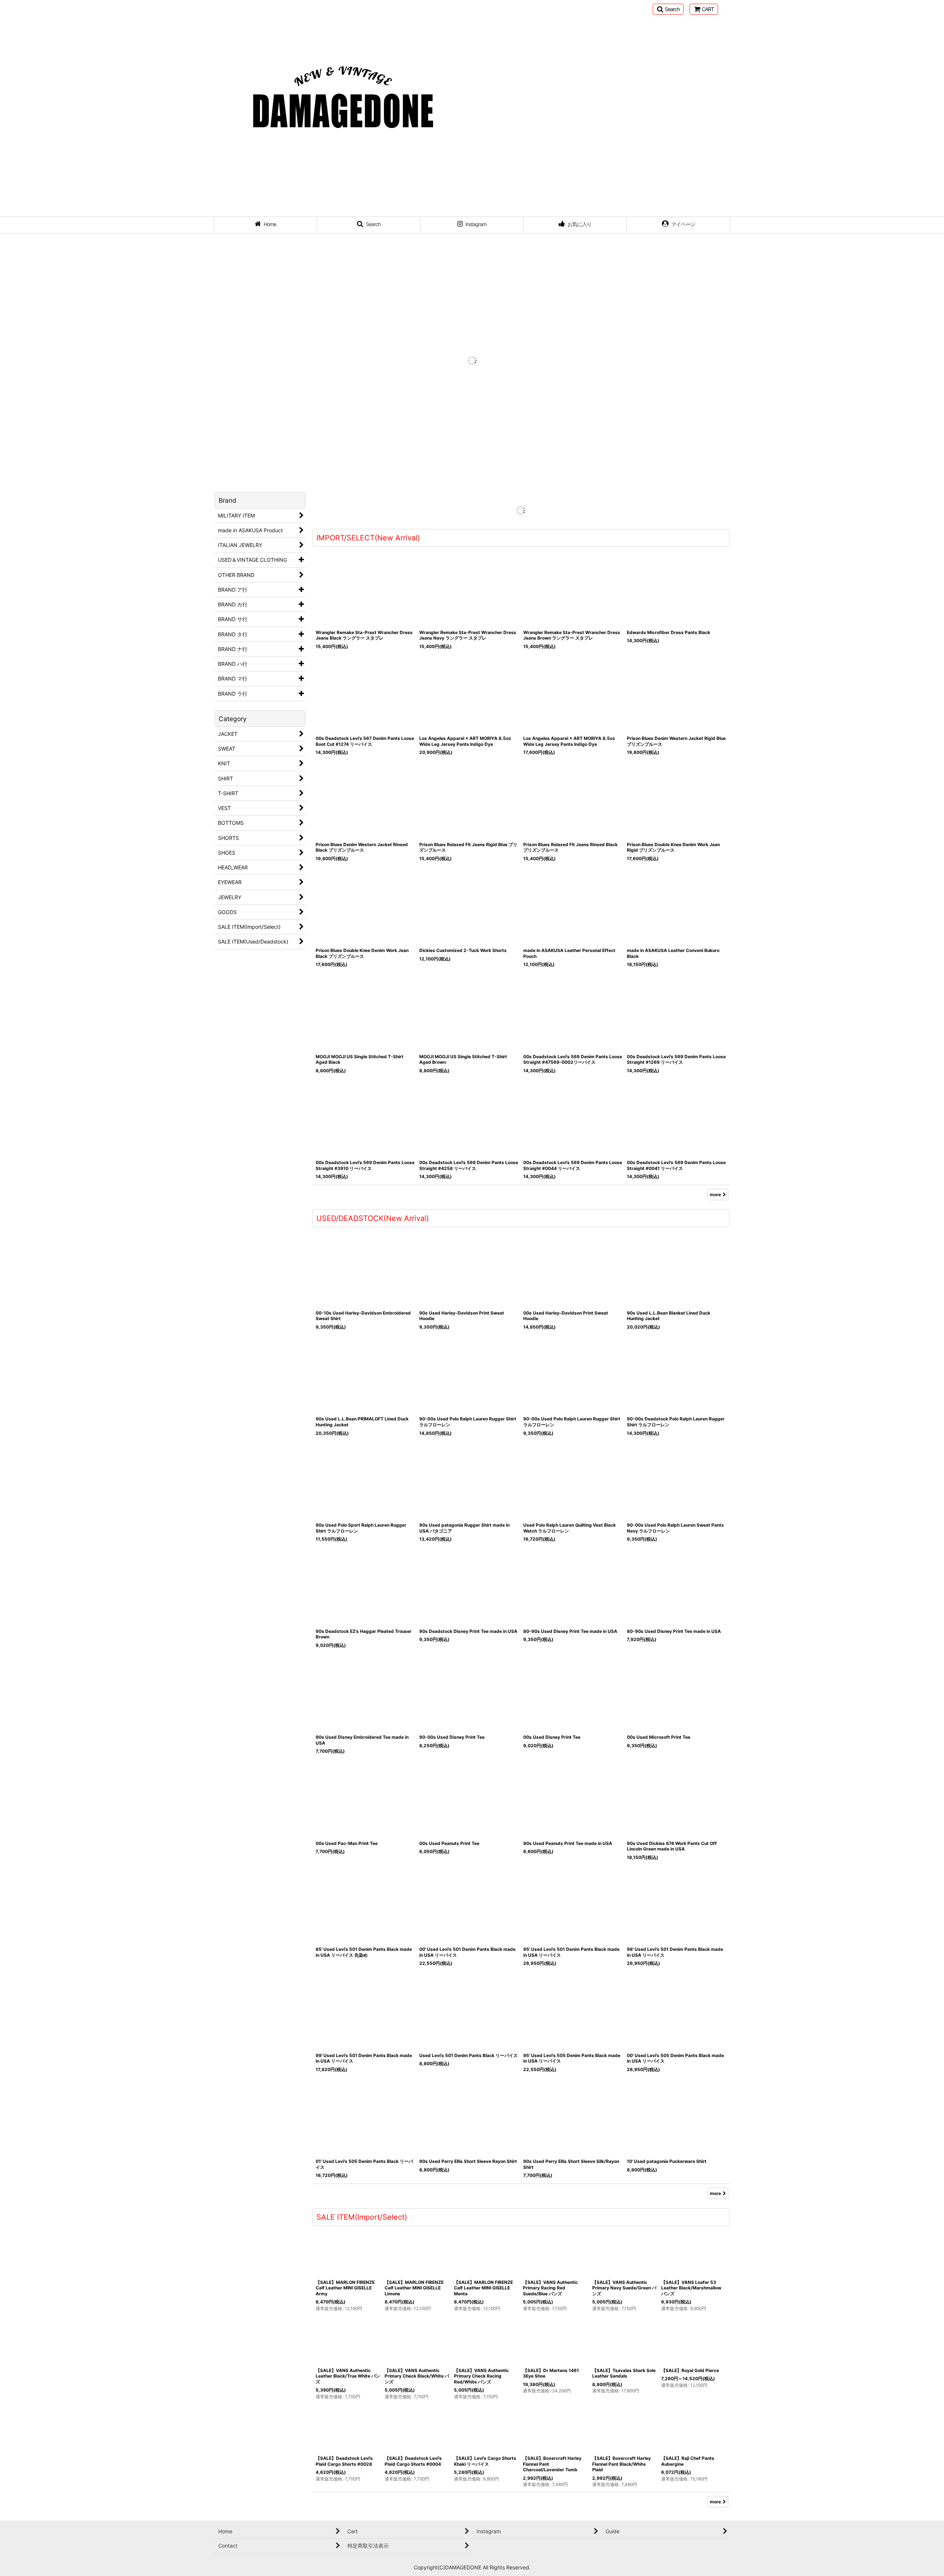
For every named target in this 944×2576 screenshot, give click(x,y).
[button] (668, 9)
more (715, 1182)
